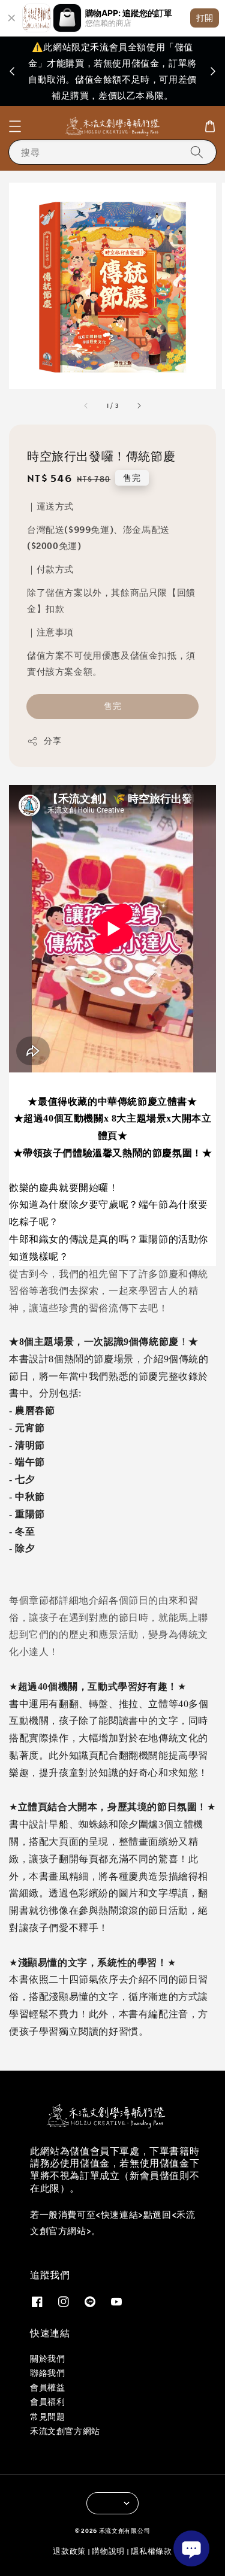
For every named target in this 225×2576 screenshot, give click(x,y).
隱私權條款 (151, 2551)
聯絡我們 (47, 2373)
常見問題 (47, 2417)
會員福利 (47, 2402)
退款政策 (69, 2551)
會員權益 (47, 2387)
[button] (15, 126)
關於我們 (47, 2359)
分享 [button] (52, 741)
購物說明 (108, 2551)
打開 (205, 18)
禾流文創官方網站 (65, 2431)
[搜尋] (197, 152)
